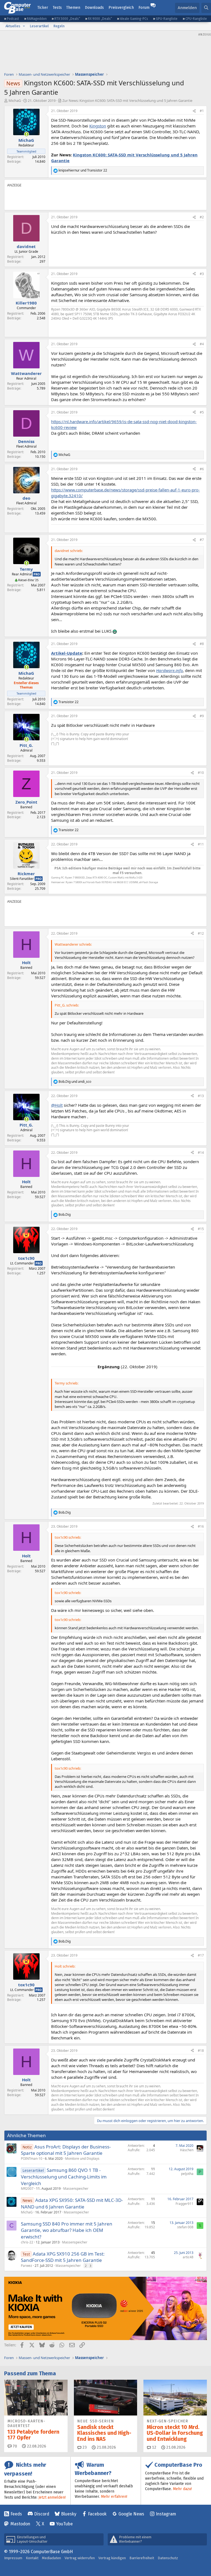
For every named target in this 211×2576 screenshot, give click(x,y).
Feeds (16, 2514)
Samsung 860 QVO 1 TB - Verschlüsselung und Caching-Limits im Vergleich (64, 2177)
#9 (202, 716)
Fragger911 (184, 2204)
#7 (202, 540)
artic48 (188, 2257)
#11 (201, 844)
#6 (202, 469)
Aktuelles (13, 26)
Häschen (187, 2150)
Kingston (98, 126)
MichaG (15, 100)
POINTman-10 (32, 2159)
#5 (202, 412)
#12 (201, 933)
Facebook (97, 2514)
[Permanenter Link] (54, 328)
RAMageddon (37, 19)
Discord (42, 2514)
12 (154, 2447)
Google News (131, 2514)
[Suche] (206, 8)
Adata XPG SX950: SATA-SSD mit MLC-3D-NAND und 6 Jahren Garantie (72, 2203)
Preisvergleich (121, 8)
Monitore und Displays (82, 2159)
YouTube (64, 2524)
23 (84, 2447)
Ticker (43, 8)
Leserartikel (39, 26)
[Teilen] (194, 111)
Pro (37, 574)
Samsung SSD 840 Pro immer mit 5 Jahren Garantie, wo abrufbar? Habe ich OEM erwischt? (67, 2230)
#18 (201, 2051)
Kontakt (32, 2558)
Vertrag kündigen (112, 2558)
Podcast (13, 19)
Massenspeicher (76, 2189)
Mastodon (20, 2524)
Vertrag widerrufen (80, 2558)
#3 (202, 274)
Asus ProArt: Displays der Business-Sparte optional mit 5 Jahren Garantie (66, 2150)
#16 (201, 1526)
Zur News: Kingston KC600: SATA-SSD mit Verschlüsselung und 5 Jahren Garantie (127, 100)
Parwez (27, 2266)
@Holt (57, 1105)
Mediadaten (52, 2558)
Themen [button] (73, 8)
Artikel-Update (67, 653)
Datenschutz (168, 2558)
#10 (201, 773)
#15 (201, 1229)
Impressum (13, 2558)
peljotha (187, 2174)
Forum (144, 8)
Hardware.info (169, 670)
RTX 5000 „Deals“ (67, 19)
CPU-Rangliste (196, 19)
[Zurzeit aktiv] (27, 134)
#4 (202, 344)
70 (14, 2446)
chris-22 (27, 2242)
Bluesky (69, 2514)
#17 (201, 1955)
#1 (202, 111)
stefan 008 (185, 2227)
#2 (202, 217)
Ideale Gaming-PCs (134, 19)
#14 (201, 1153)
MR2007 (27, 2189)
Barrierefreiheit (142, 2558)
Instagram (166, 2514)
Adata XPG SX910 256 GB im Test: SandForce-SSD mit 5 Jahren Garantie (63, 2257)
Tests (57, 8)
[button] (24, 26)
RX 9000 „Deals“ (100, 19)
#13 (201, 1096)
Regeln (59, 26)
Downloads (94, 8)
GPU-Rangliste (167, 19)
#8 (202, 644)
